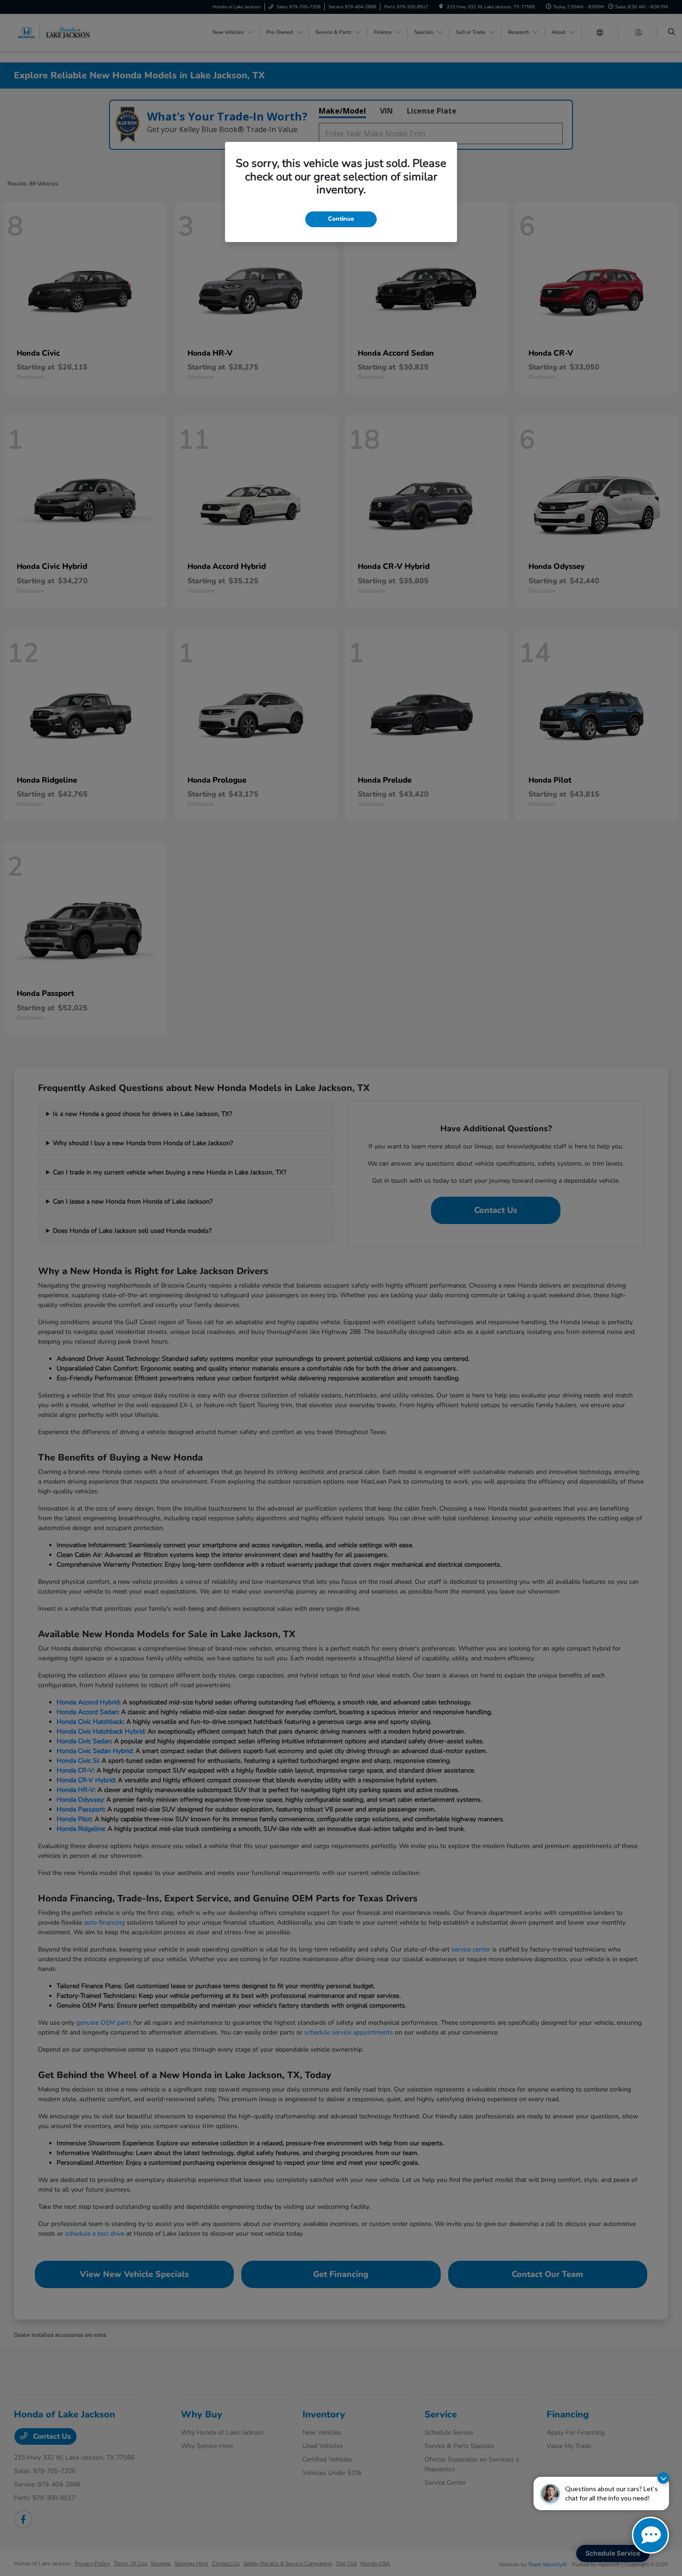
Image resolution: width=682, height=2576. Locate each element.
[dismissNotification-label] (663, 2478)
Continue (341, 219)
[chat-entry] (650, 2535)
